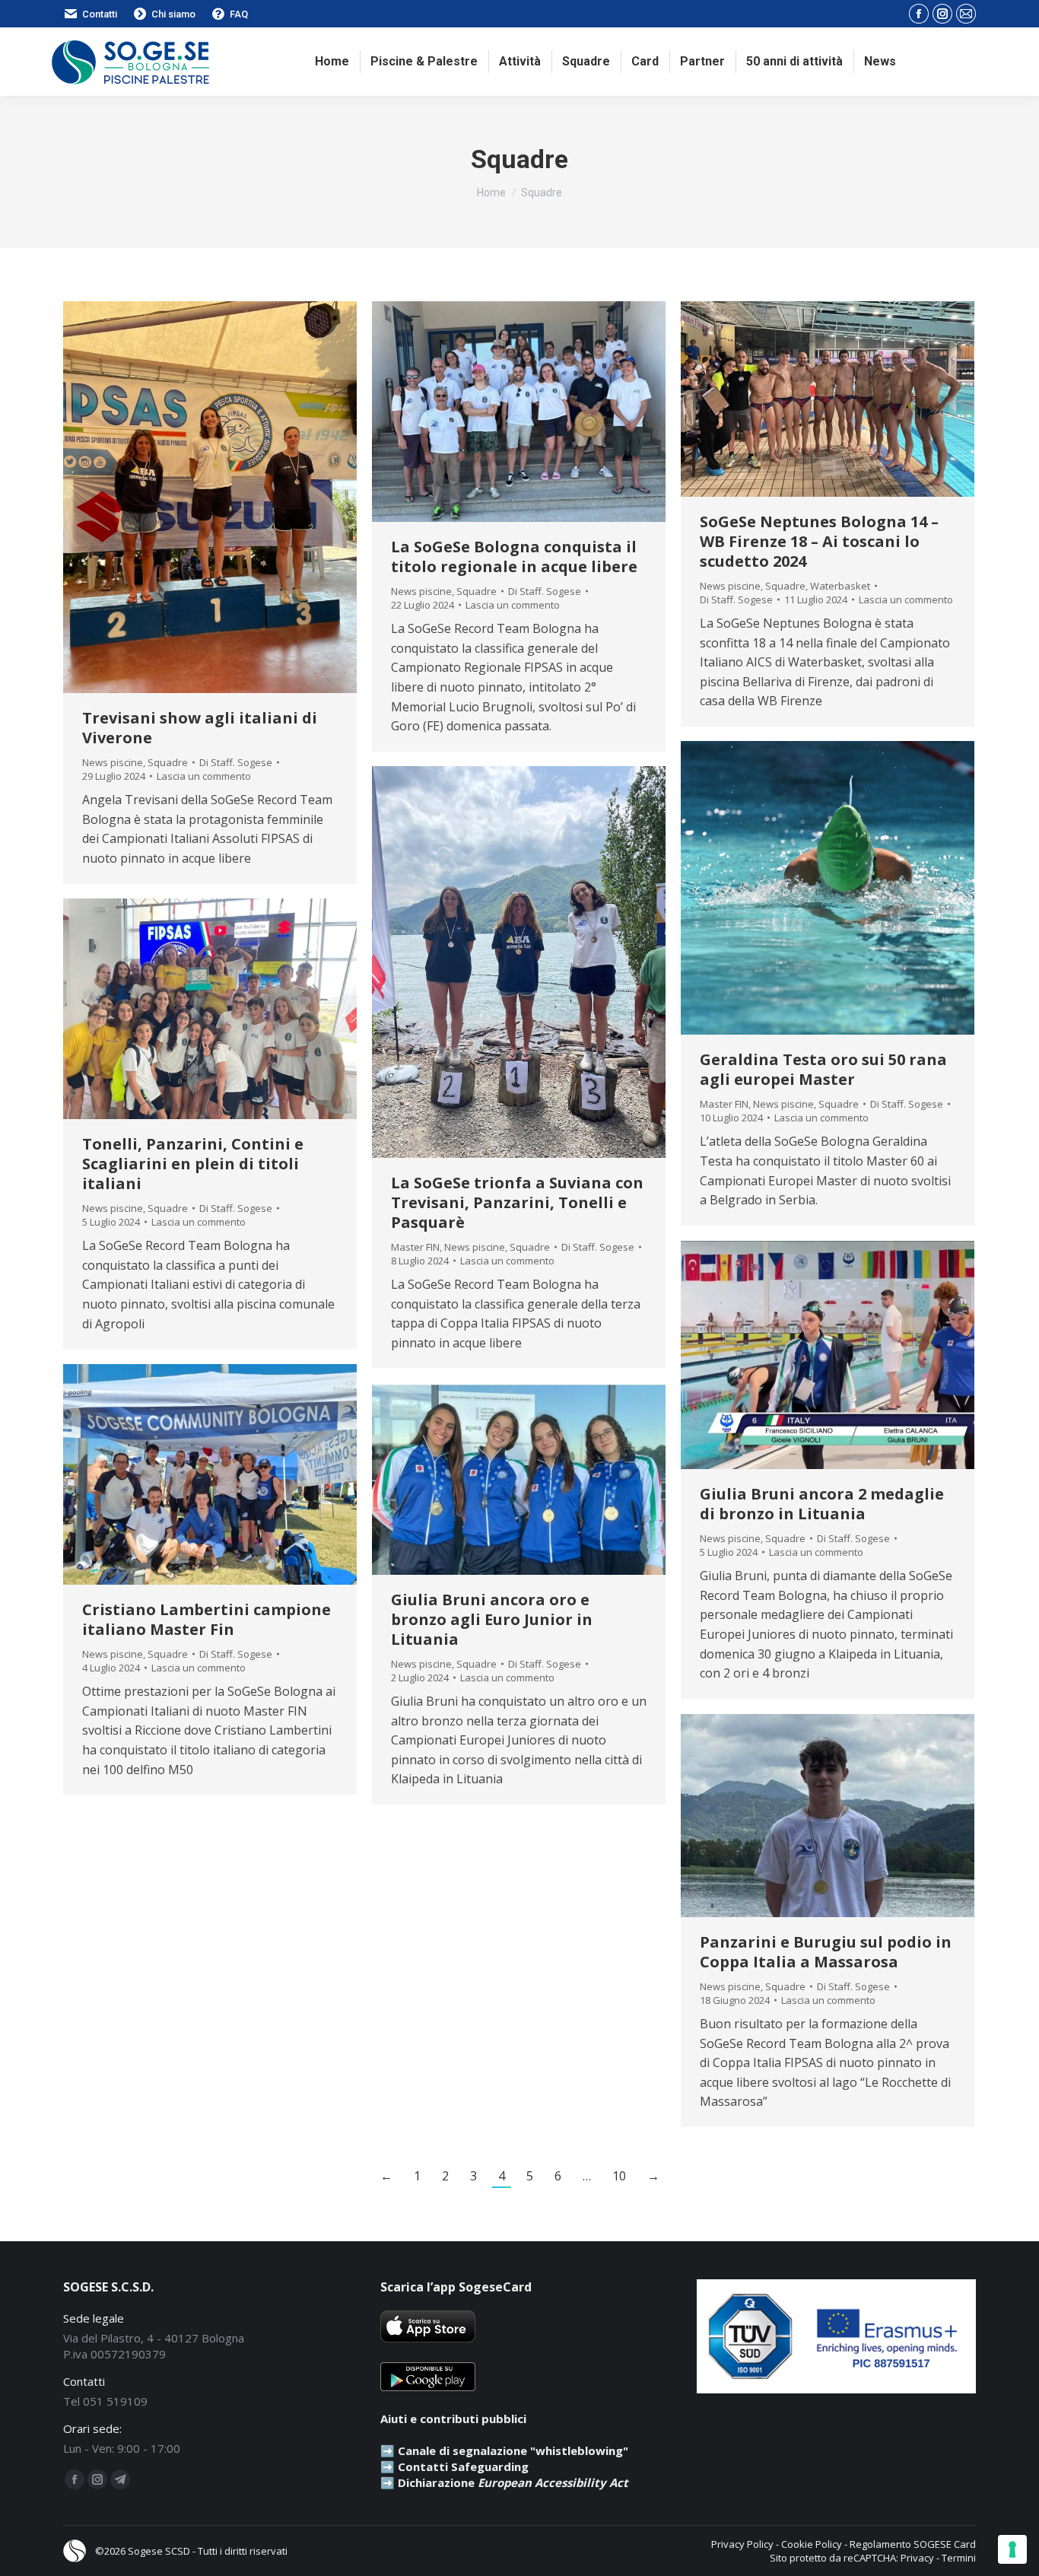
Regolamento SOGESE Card (913, 2544)
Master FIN (724, 1104)
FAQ (239, 14)
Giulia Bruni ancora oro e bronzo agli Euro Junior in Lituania (492, 1619)
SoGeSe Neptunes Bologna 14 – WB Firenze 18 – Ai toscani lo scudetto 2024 (819, 541)
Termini (959, 2558)
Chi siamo (173, 14)
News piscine (113, 762)
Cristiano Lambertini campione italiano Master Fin (207, 1619)
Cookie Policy (812, 2544)
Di (236, 762)
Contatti (100, 14)
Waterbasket (840, 586)
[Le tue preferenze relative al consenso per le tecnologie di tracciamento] (1012, 2549)
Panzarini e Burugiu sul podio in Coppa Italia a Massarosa (826, 1952)
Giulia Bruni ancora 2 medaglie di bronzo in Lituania (822, 1504)
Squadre (168, 762)
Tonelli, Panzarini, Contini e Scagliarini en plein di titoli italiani (193, 1164)
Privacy (917, 2558)
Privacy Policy (742, 2544)
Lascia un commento (204, 776)
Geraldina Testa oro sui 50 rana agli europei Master (823, 1069)
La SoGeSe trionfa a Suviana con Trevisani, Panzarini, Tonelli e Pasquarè (517, 1202)
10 (619, 2176)
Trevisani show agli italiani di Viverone (200, 728)
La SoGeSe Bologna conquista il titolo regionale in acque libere (514, 557)
